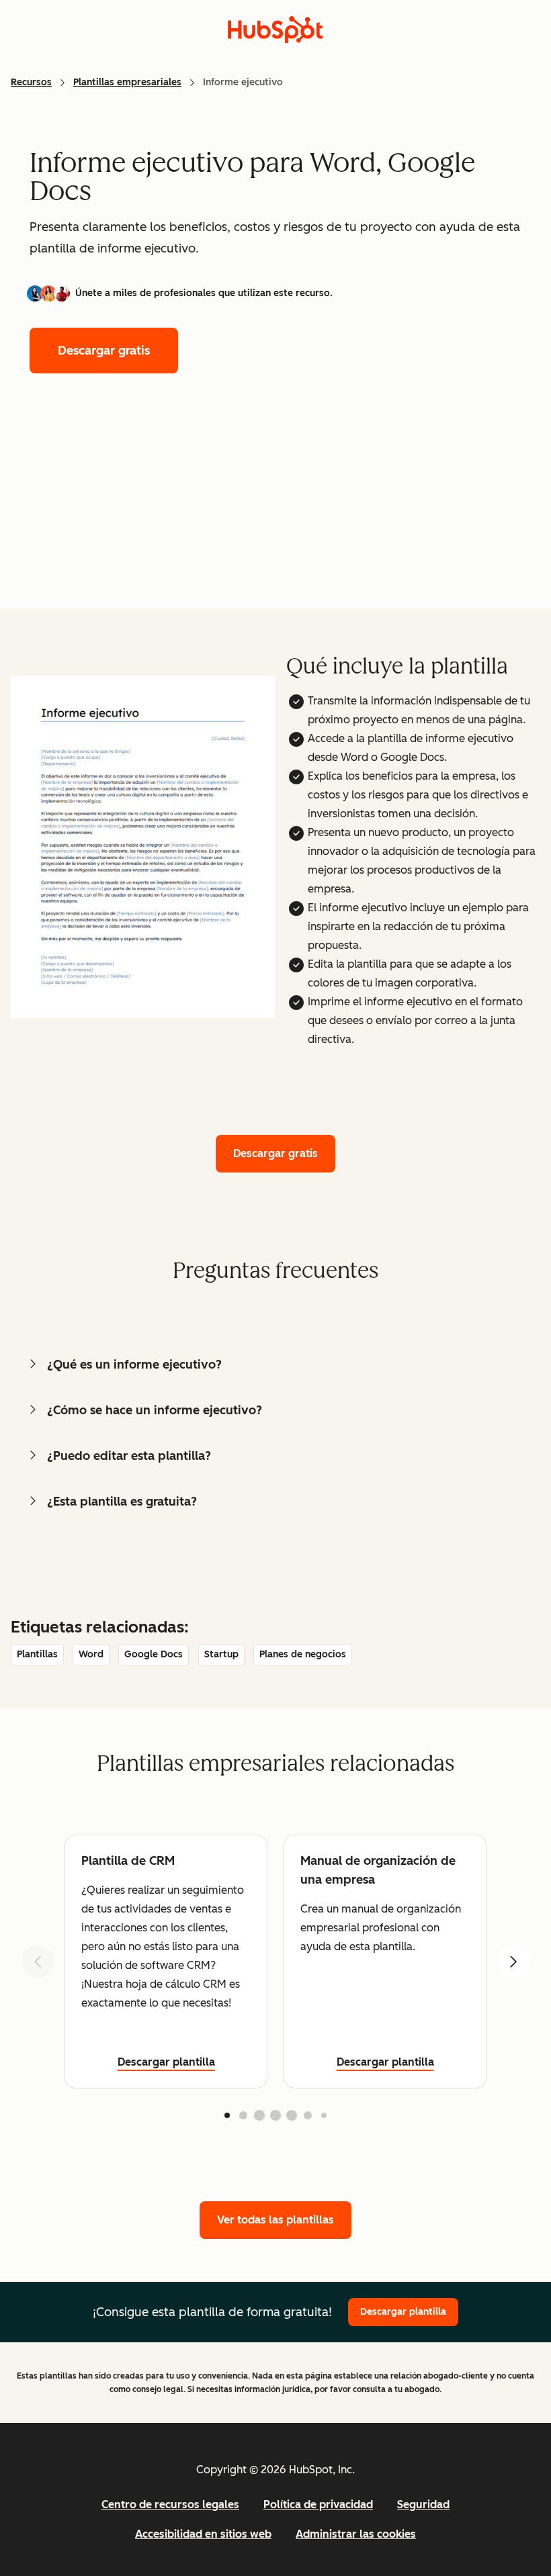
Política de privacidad (318, 2504)
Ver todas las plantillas (275, 2220)
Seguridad (423, 2504)
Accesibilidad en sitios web (203, 2534)
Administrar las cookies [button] (356, 2534)
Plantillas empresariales (127, 82)
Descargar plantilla (166, 2062)
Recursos (31, 82)
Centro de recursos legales (170, 2504)
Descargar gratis (104, 351)
